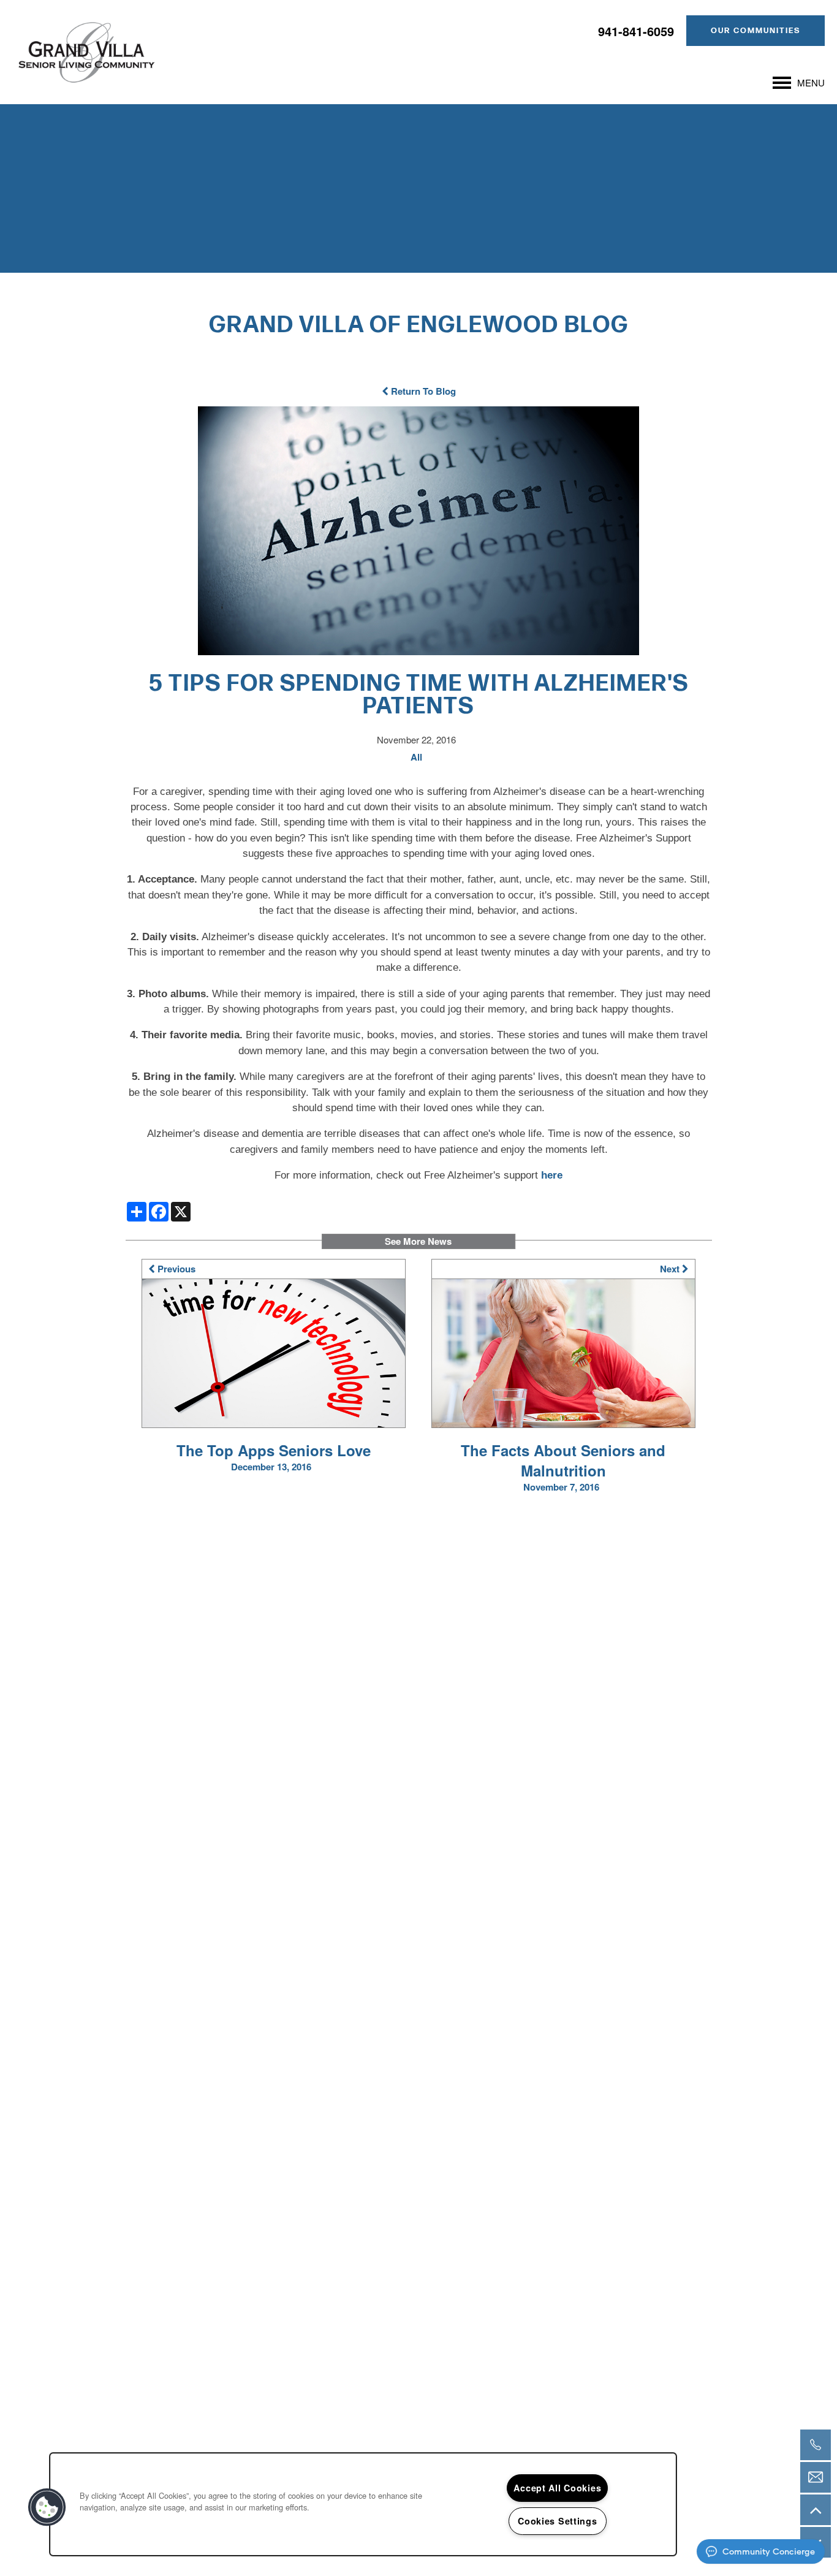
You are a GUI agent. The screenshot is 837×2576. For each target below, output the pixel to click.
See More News (418, 1241)
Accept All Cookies (557, 2488)
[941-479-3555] (816, 2445)
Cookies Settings (558, 2521)
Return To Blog (422, 391)
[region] (363, 2504)
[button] (756, 31)
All (416, 757)
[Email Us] (816, 2477)
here (552, 1175)
